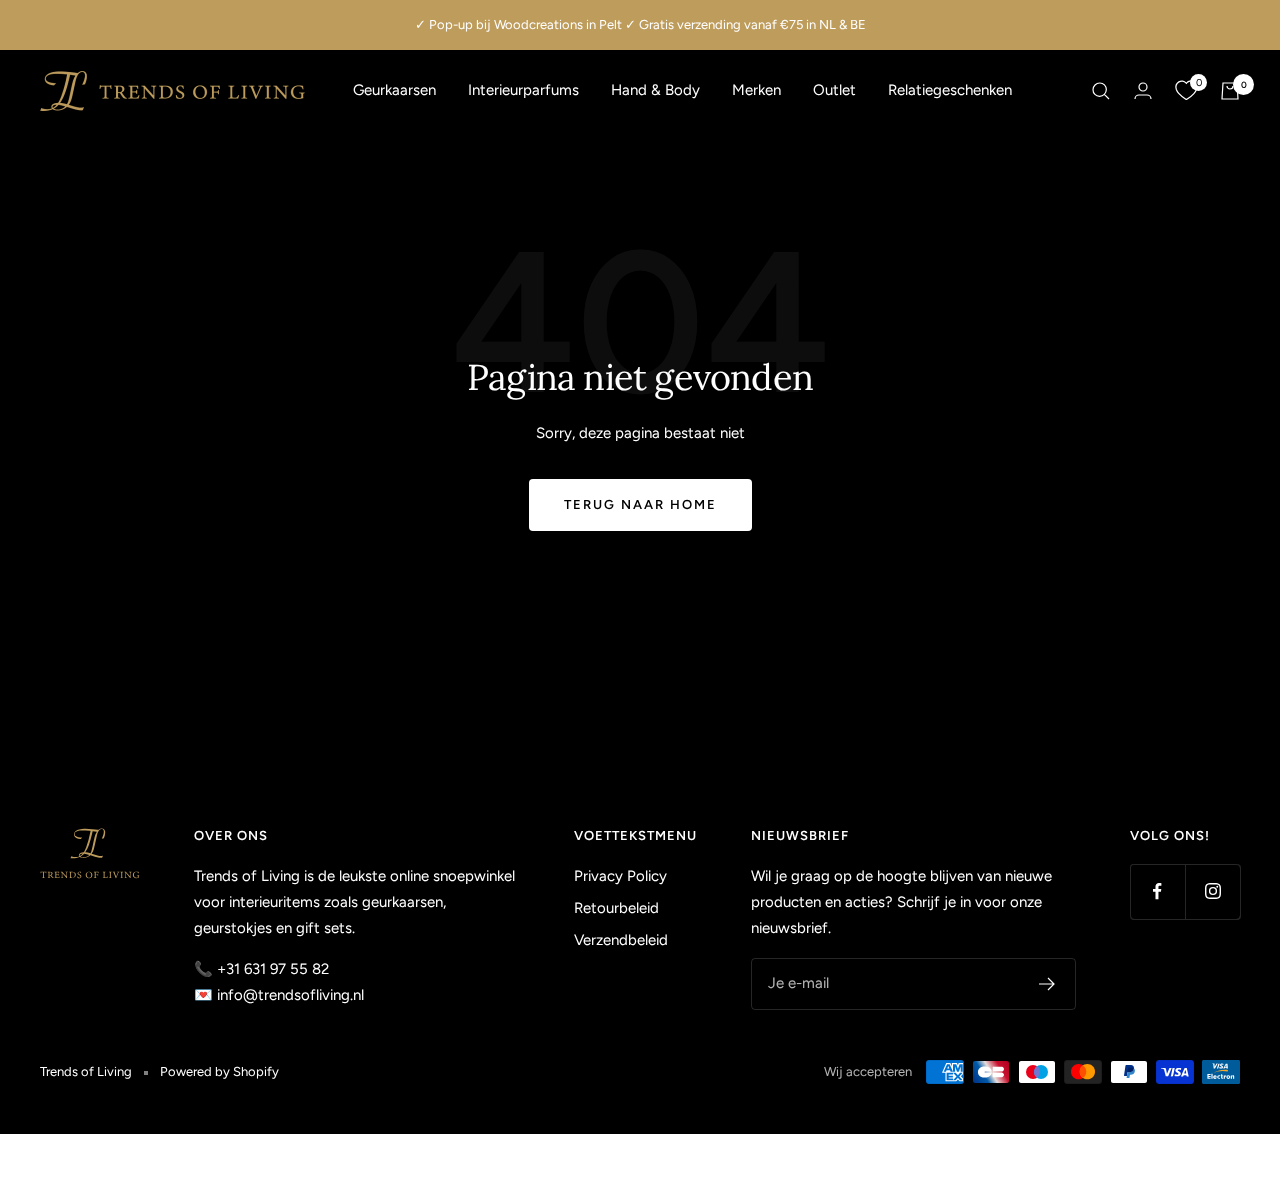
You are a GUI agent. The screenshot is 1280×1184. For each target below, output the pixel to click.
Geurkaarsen (394, 90)
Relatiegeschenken (950, 90)
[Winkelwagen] (1230, 91)
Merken (756, 90)
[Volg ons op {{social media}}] (1157, 891)
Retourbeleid (616, 908)
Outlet (834, 90)
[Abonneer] (1047, 984)
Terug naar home (640, 504)
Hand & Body (655, 90)
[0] (1186, 91)
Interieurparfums (523, 90)
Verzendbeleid (621, 940)
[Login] (1143, 90)
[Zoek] (1101, 91)
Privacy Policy (620, 876)
